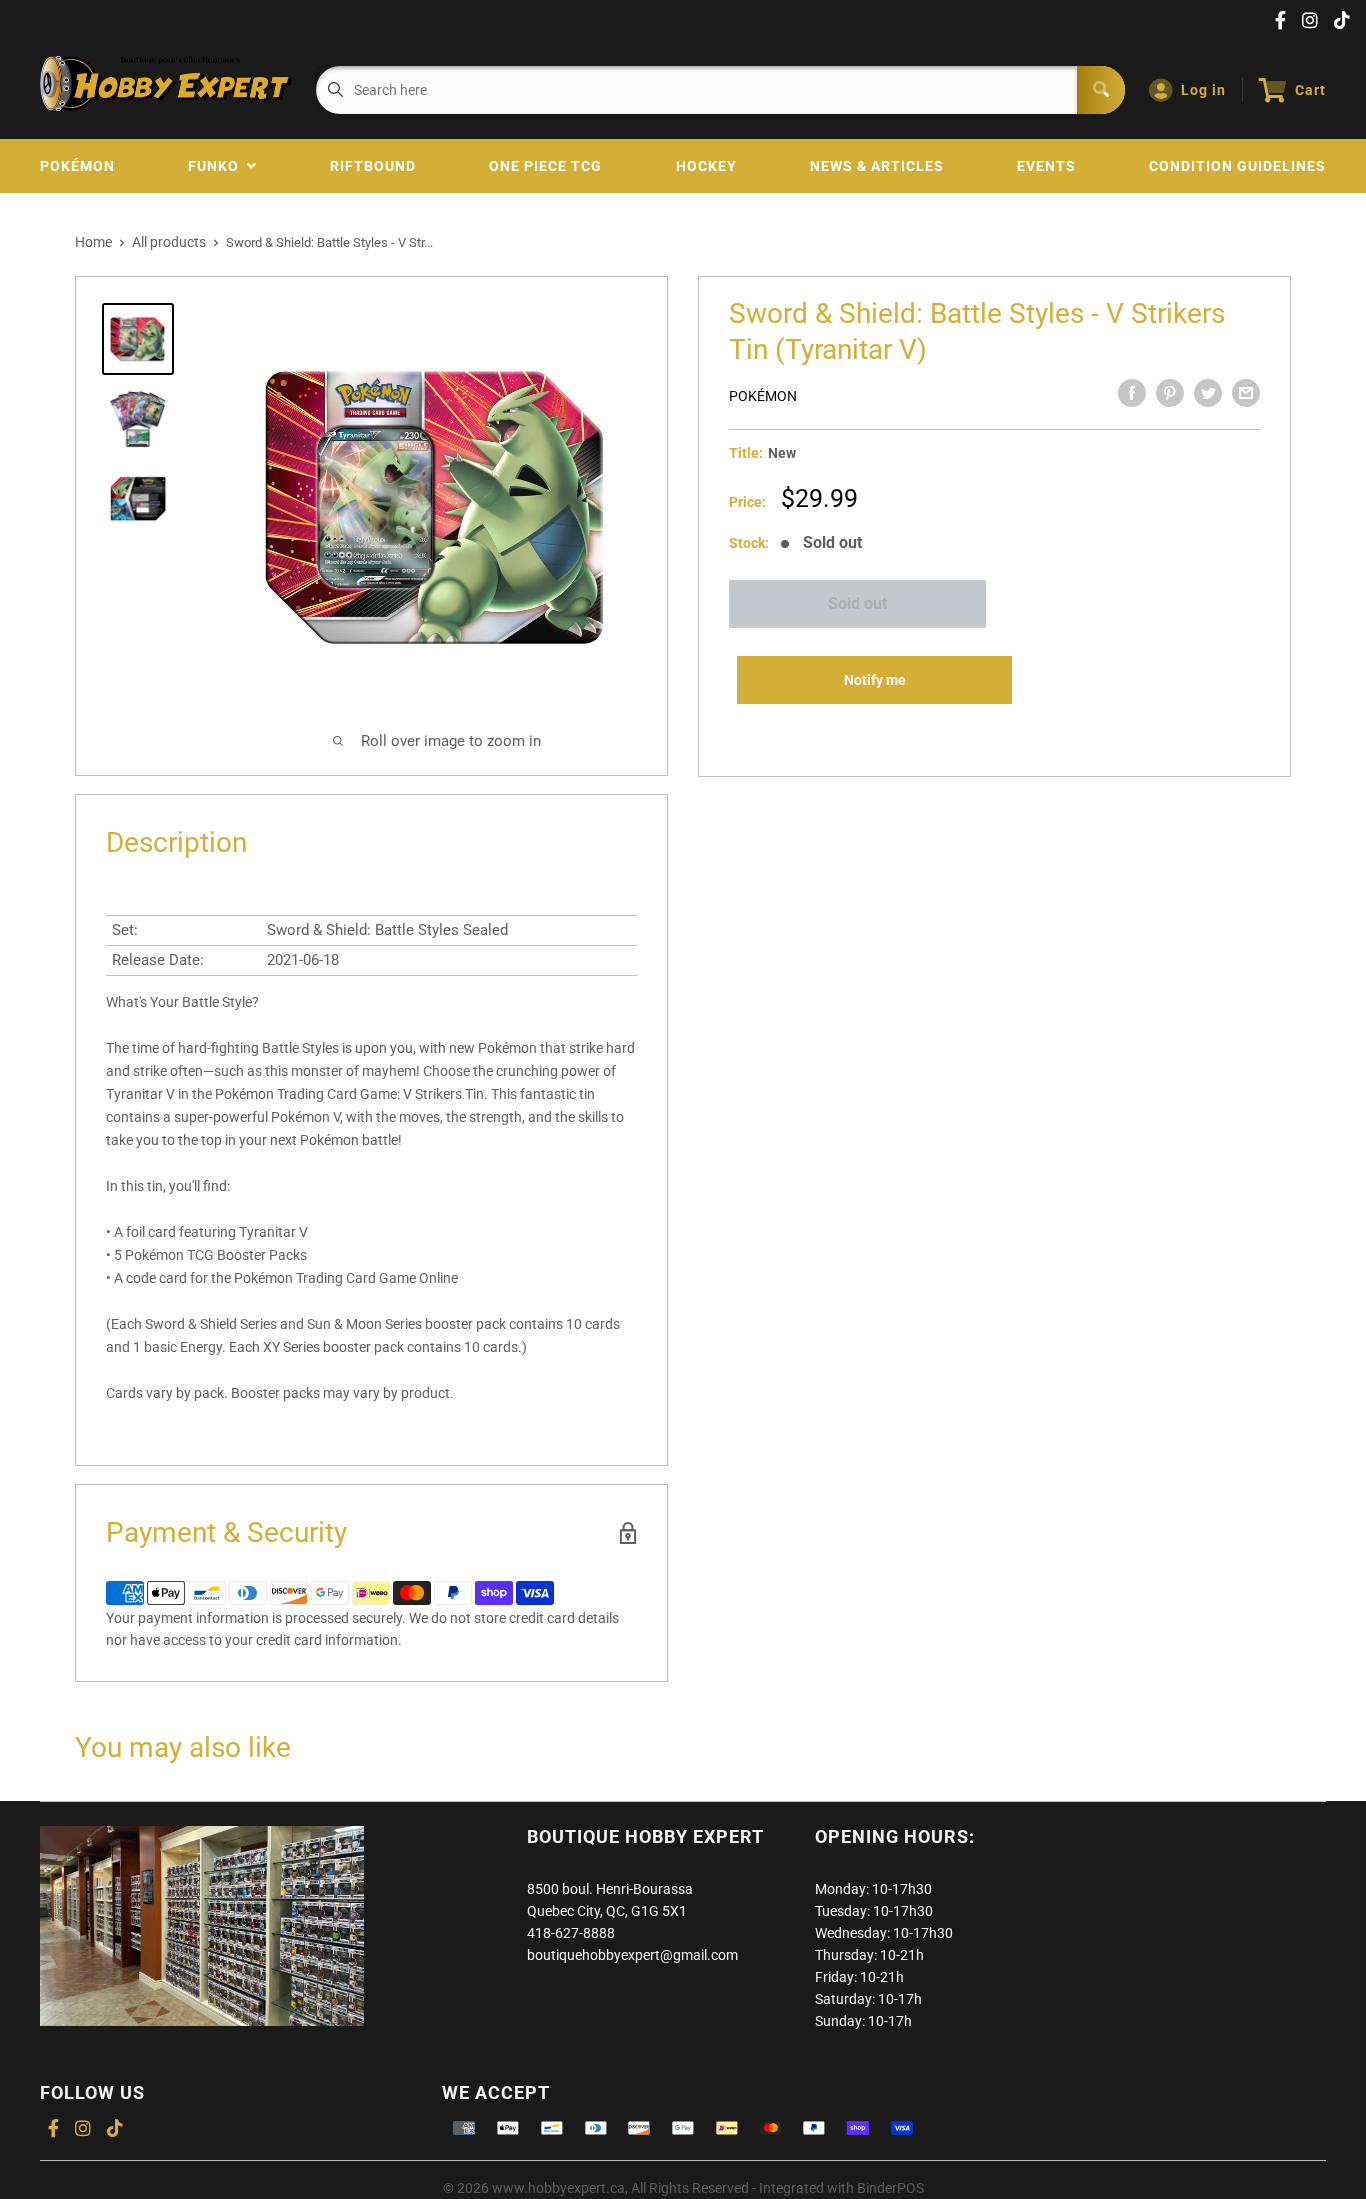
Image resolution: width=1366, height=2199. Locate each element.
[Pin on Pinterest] (1170, 393)
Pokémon (77, 166)
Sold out (857, 603)
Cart (1310, 90)
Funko (217, 166)
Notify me (875, 680)
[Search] (1101, 90)
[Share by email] (1246, 393)
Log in (1203, 90)
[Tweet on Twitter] (1208, 393)
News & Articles (877, 166)
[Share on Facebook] (1132, 393)
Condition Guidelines (1237, 166)
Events (1046, 166)
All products (169, 242)
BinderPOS (890, 2188)
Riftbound (373, 166)
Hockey (706, 166)
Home (93, 242)
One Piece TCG (545, 166)
